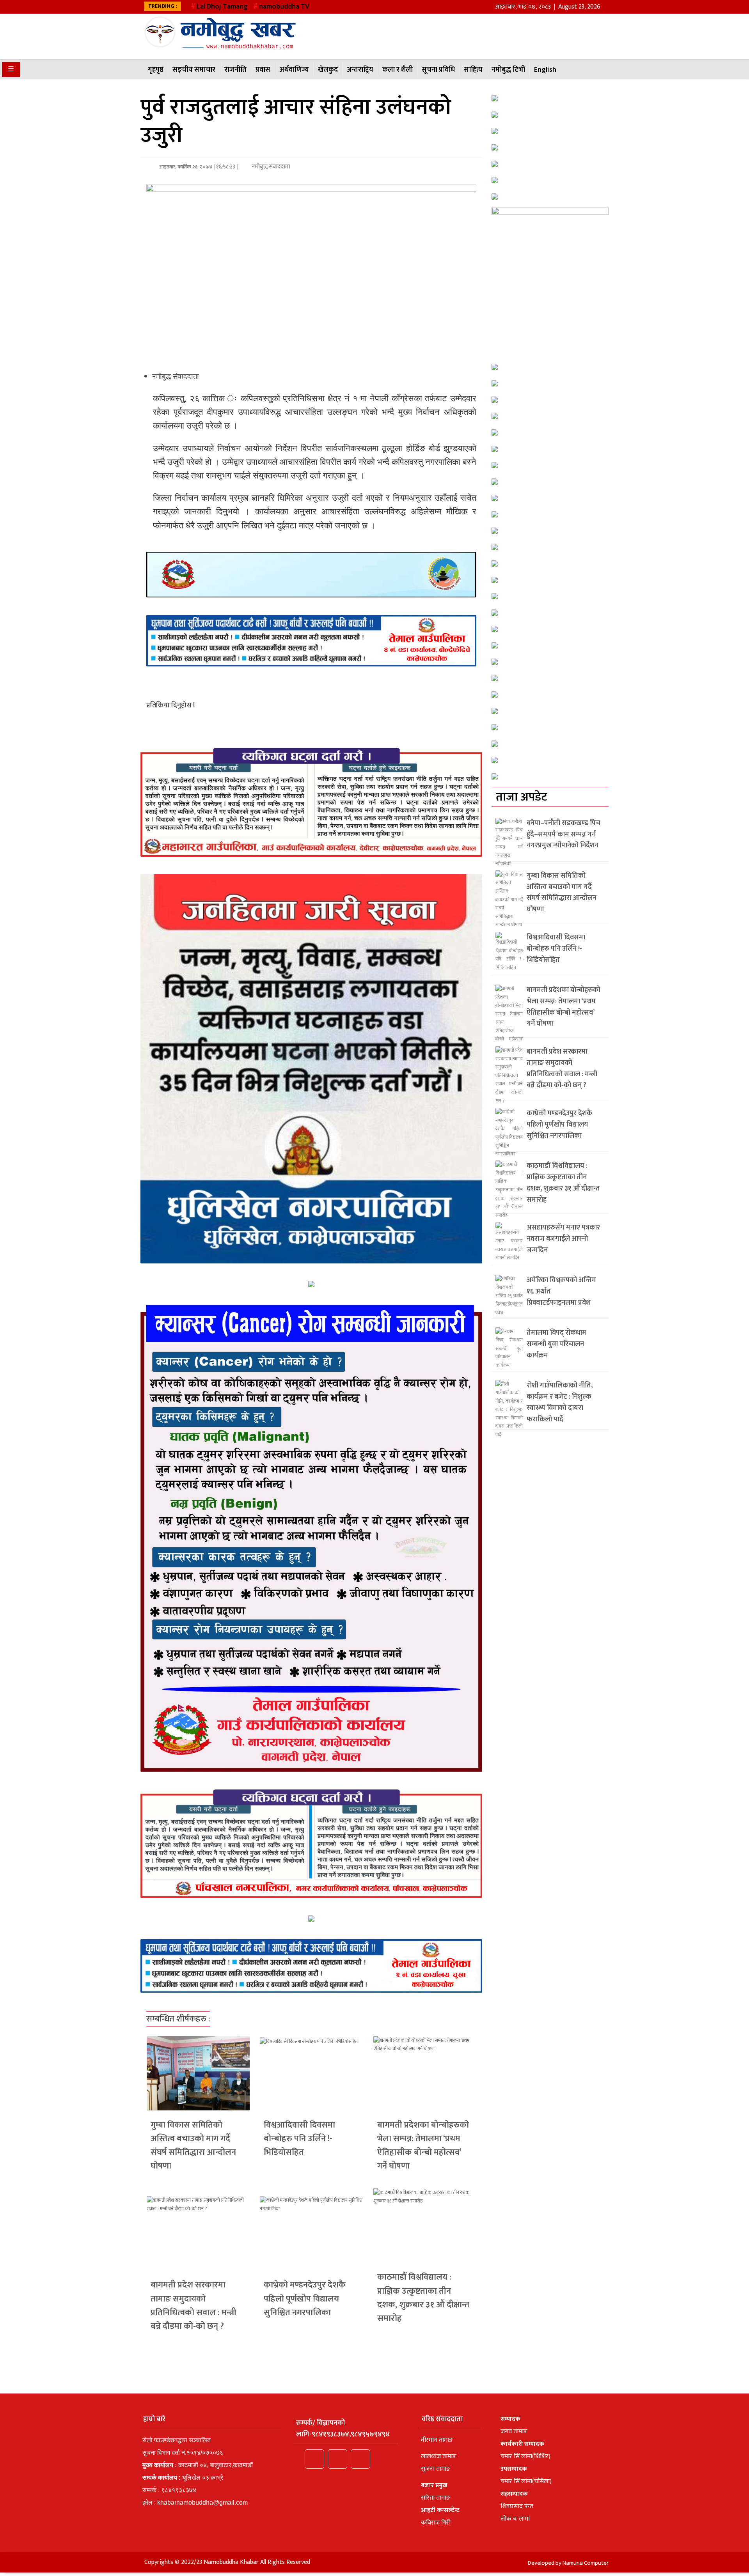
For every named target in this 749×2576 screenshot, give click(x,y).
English (545, 70)
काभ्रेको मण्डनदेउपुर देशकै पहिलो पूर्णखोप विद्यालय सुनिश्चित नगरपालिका (305, 2299)
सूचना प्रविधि (438, 70)
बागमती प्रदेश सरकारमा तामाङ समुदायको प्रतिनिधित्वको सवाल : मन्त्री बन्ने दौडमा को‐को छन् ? (193, 2306)
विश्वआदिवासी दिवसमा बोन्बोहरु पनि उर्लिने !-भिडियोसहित (299, 2139)
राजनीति (235, 70)
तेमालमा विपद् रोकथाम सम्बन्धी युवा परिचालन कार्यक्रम (556, 1344)
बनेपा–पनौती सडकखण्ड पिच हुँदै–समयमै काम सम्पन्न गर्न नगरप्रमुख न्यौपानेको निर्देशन (564, 834)
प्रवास (263, 70)
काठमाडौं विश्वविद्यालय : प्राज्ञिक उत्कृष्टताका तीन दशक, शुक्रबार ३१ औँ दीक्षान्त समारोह (423, 2298)
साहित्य (473, 70)
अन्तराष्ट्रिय (360, 70)
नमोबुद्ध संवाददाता (270, 167)
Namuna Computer (586, 2563)
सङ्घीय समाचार (194, 70)
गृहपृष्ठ (156, 70)
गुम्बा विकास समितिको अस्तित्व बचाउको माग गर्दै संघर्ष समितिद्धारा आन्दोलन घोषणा (193, 2146)
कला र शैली (398, 70)
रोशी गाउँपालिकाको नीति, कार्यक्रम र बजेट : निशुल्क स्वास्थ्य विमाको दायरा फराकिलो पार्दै (560, 1402)
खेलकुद (328, 70)
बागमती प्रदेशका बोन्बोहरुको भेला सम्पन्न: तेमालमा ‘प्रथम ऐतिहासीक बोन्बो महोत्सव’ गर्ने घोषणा (423, 2146)
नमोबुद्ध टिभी (508, 70)
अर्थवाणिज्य (294, 70)
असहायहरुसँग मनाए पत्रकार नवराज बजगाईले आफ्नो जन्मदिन (563, 1239)
